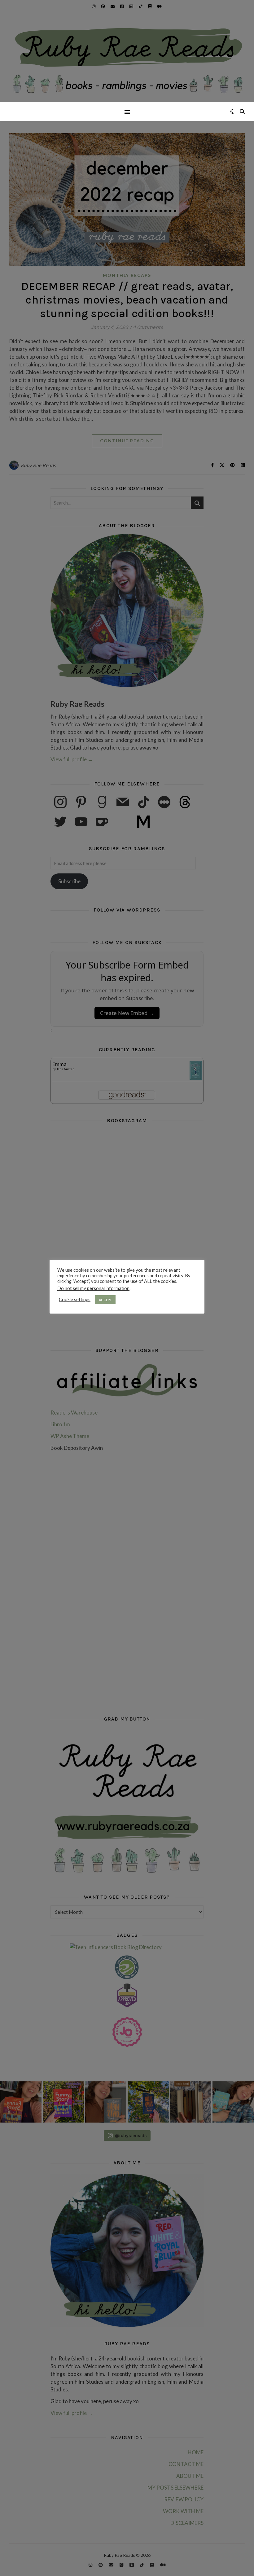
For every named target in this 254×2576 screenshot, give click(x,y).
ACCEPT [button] (105, 1300)
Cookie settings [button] (75, 1299)
